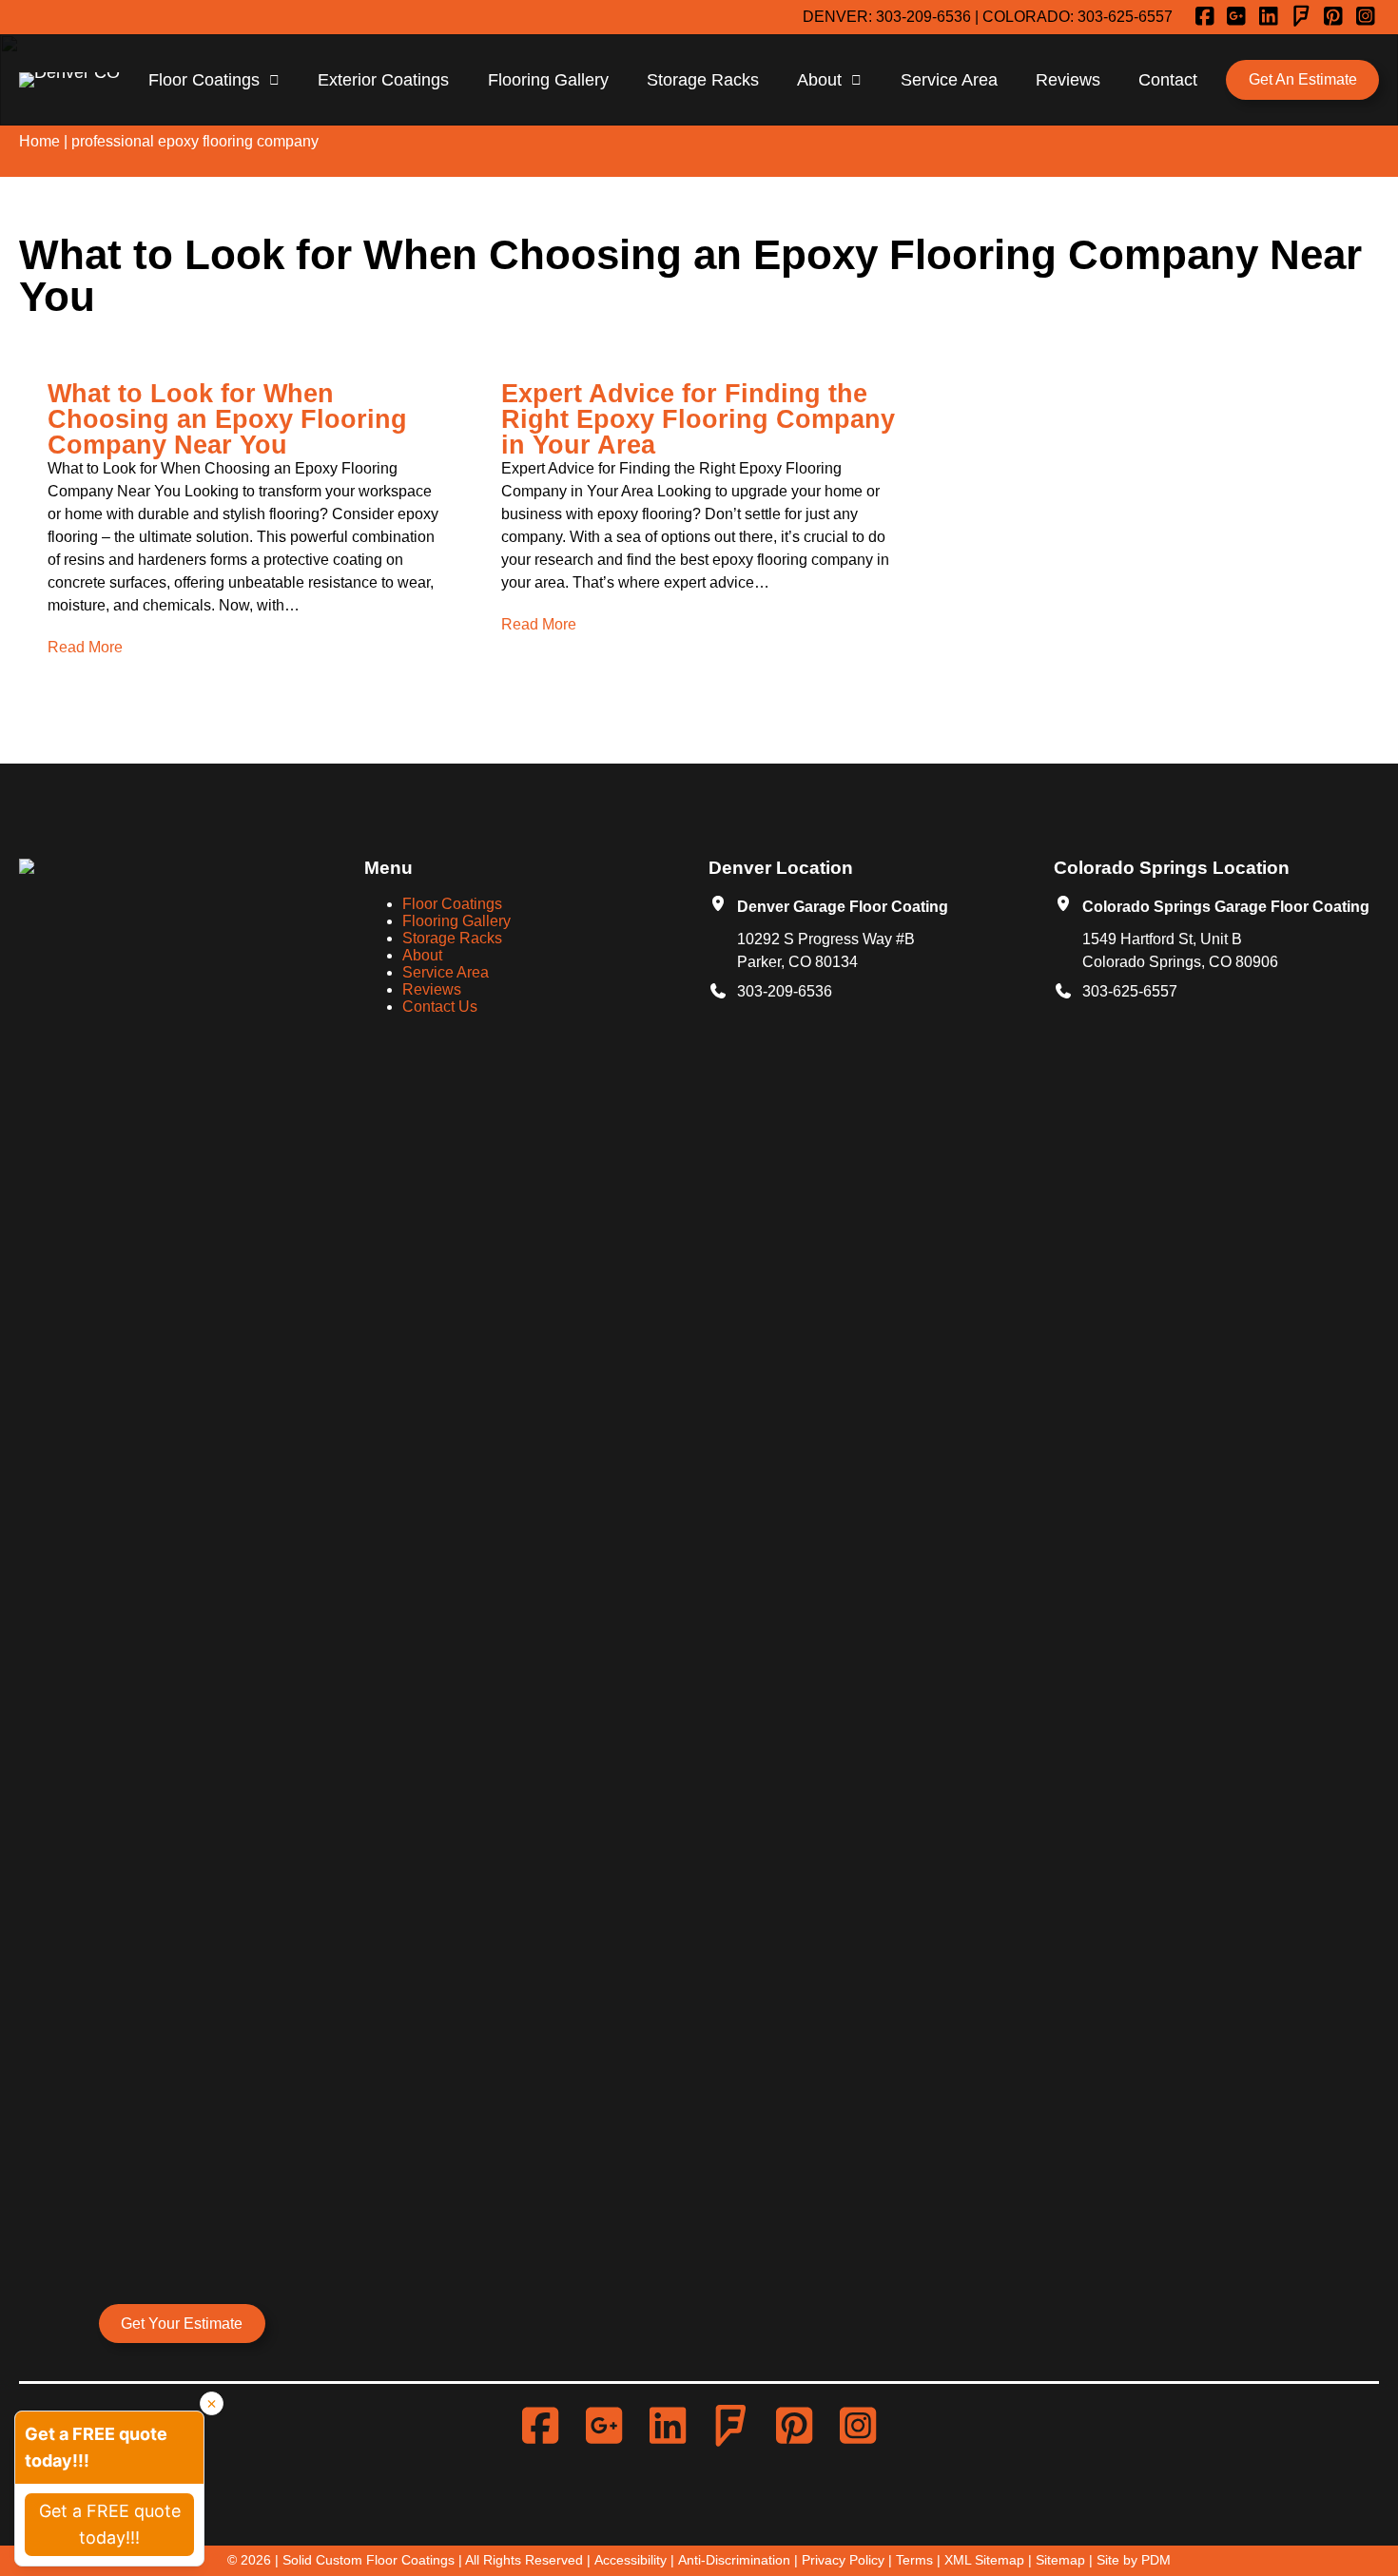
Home (39, 141)
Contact (1168, 80)
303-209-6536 (923, 17)
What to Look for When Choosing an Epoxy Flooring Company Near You (227, 419)
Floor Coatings (204, 80)
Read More (85, 647)
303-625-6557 (1125, 17)
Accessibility (631, 2560)
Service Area (949, 80)
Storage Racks (703, 80)
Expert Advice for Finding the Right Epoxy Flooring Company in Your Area (698, 419)
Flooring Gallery (548, 80)
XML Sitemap (984, 2560)
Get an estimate (1303, 79)
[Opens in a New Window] (1208, 17)
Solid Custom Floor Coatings (369, 2560)
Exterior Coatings (383, 80)
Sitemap (1060, 2560)
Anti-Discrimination (734, 2560)
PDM (1156, 2560)
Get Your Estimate (182, 2324)
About (819, 80)
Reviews (1068, 80)
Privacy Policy (843, 2560)
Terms (914, 2560)
